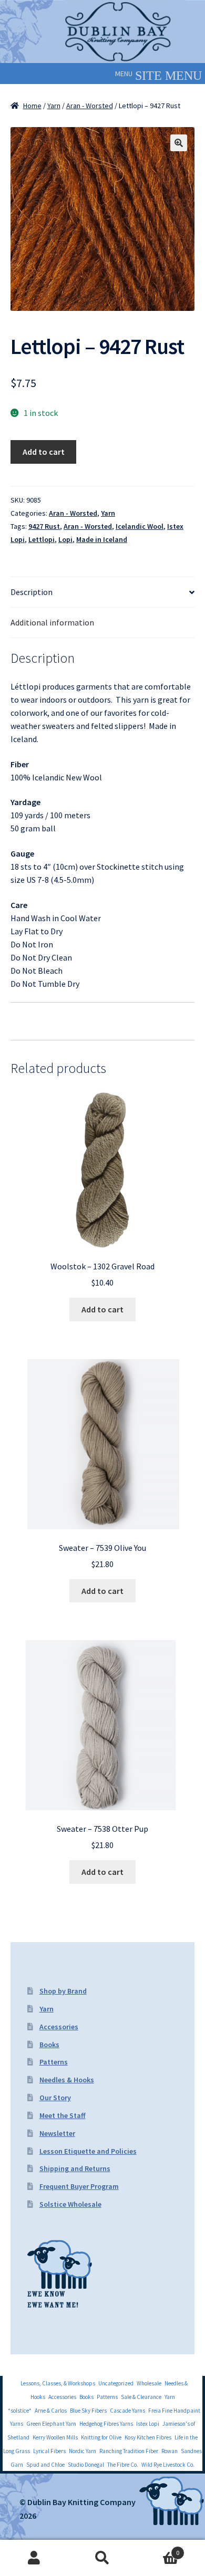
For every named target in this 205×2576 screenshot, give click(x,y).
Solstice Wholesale (70, 2204)
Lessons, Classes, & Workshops (58, 2383)
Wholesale (149, 2383)
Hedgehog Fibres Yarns (106, 2424)
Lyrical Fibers (49, 2451)
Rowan (170, 2451)
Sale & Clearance (141, 2397)
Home (32, 106)
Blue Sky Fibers (88, 2411)
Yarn (54, 106)
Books (49, 2045)
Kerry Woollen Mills (55, 2437)
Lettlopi (42, 539)
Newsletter (57, 2133)
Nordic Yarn (83, 2451)
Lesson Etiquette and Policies (88, 2151)
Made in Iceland (102, 539)
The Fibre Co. (123, 2465)
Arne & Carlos (51, 2411)
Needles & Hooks (67, 2080)
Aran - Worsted (90, 106)
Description (32, 592)
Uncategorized (116, 2383)
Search (102, 2558)
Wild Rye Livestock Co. (168, 2465)
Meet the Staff (63, 2115)
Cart (158, 2549)
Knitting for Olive (101, 2437)
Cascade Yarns (127, 2411)
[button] (124, 74)
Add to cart (44, 452)
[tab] (102, 592)
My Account (34, 2558)
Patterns (54, 2062)
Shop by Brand (63, 1991)
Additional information (52, 622)
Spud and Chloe (45, 2465)
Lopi (65, 539)
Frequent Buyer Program (79, 2186)
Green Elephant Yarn (51, 2424)
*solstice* (20, 2411)
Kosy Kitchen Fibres (148, 2437)
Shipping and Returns (75, 2168)
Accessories (59, 2027)
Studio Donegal (86, 2465)
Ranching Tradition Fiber (129, 2451)
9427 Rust (44, 526)
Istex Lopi (148, 2424)
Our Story (55, 2098)
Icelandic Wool (140, 526)
